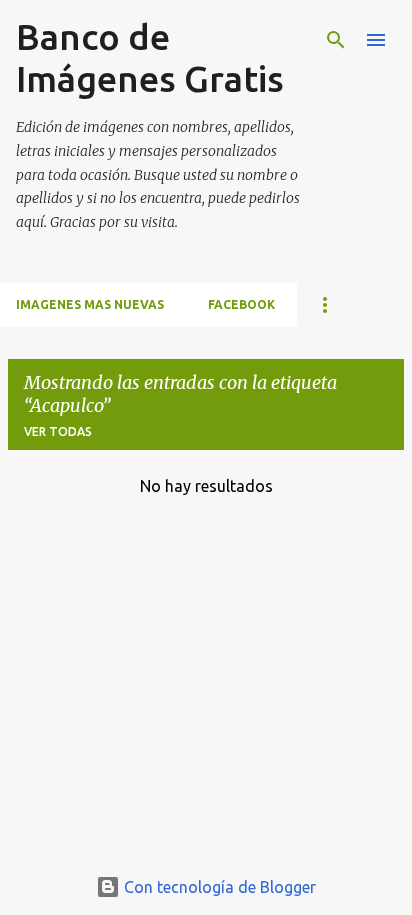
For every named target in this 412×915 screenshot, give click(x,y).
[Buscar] (336, 40)
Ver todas (58, 431)
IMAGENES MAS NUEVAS (90, 304)
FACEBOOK (241, 304)
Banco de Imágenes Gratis (150, 57)
